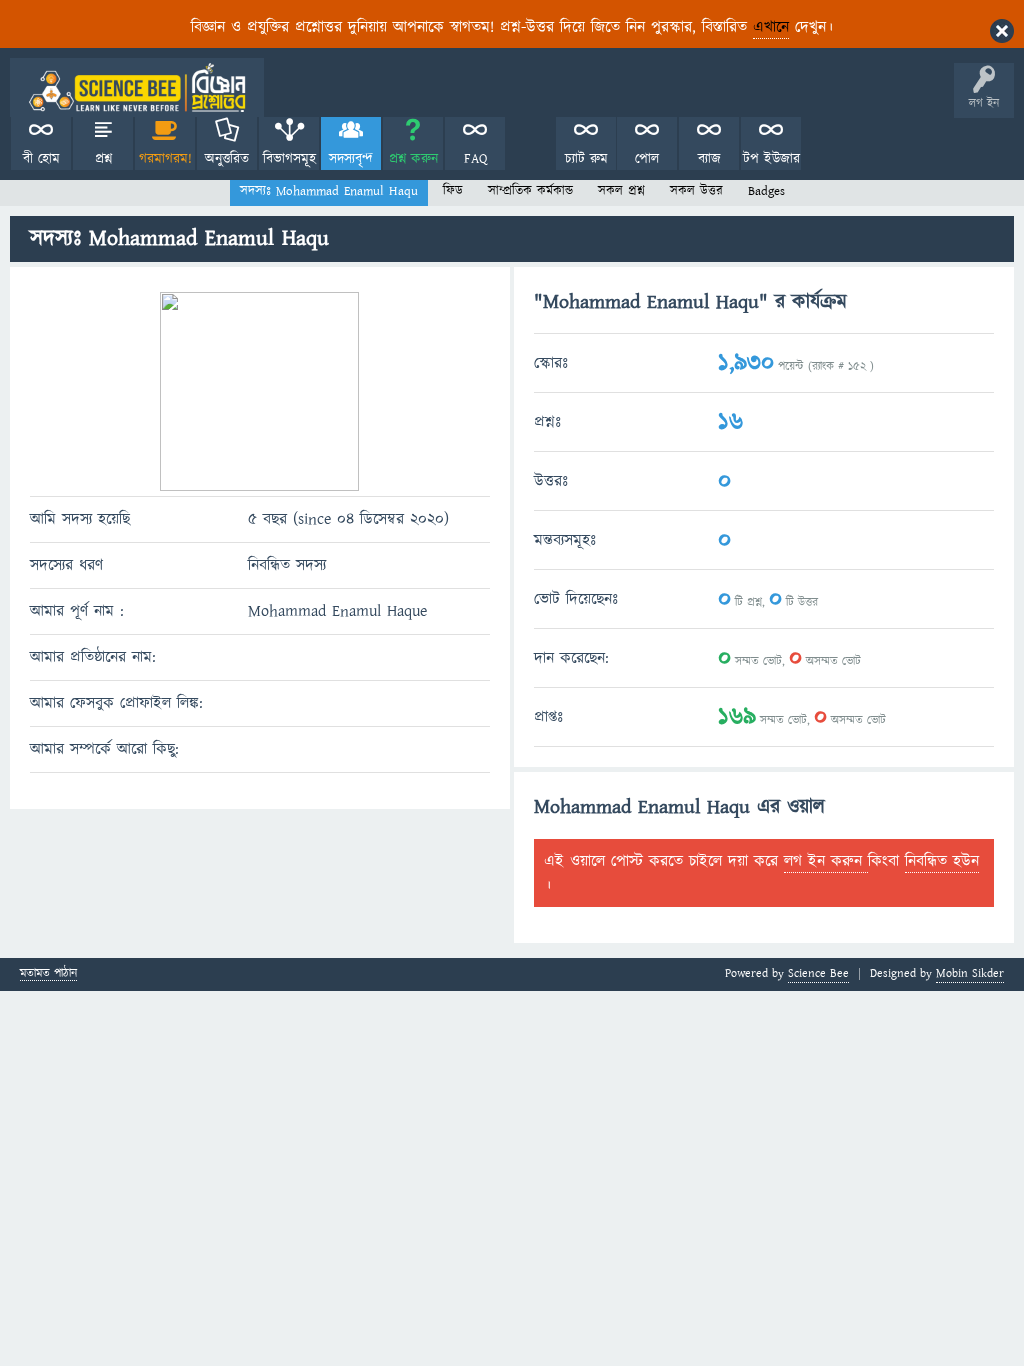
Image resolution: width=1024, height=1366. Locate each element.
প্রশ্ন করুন (413, 159)
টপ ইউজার (771, 159)
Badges (766, 191)
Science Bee (818, 973)
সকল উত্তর (696, 191)
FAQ (475, 159)
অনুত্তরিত (227, 159)
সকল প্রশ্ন (621, 191)
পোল (647, 159)
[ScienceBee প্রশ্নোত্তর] (137, 87)
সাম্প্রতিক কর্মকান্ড (530, 191)
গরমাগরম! (165, 159)
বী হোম (41, 159)
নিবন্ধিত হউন (942, 861)
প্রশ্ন (103, 159)
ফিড (453, 191)
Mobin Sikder (970, 973)
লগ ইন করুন (826, 861)
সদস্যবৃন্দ (351, 159)
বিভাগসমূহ (289, 159)
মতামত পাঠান (48, 974)
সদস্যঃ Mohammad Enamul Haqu (329, 191)
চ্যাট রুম (586, 159)
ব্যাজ (709, 159)
